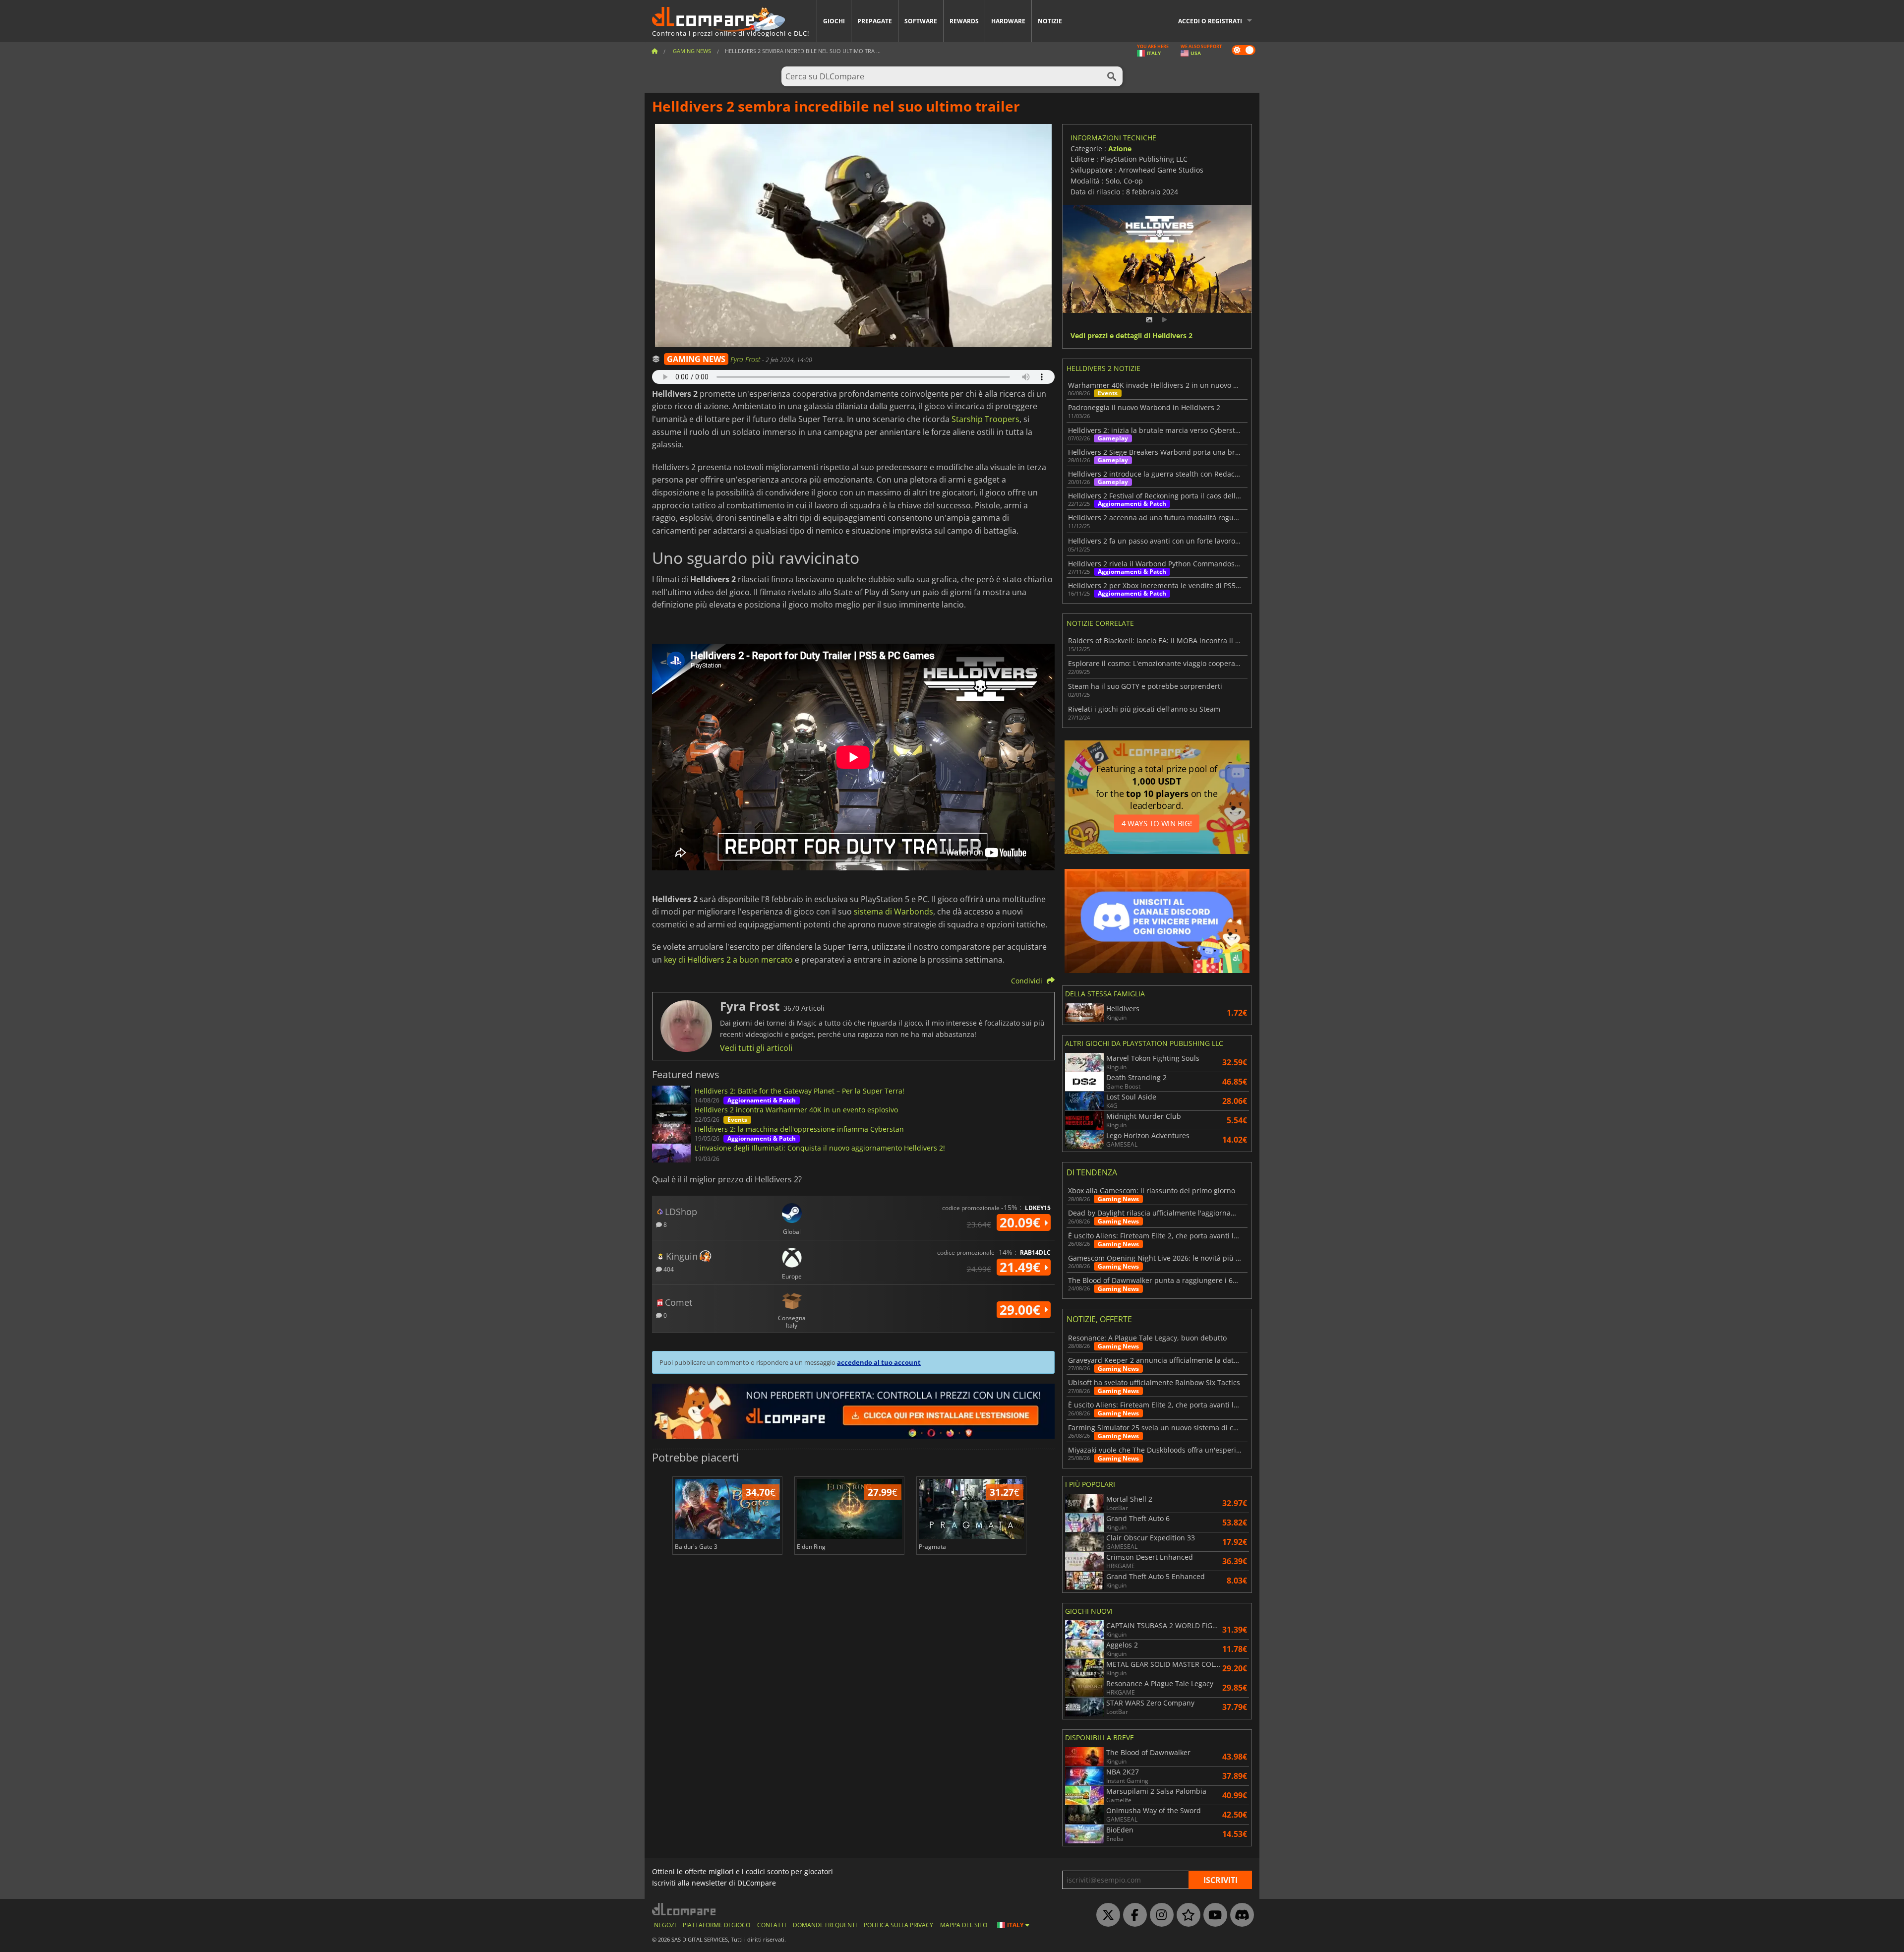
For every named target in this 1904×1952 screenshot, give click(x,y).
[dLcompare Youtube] (1213, 1915)
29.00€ (1022, 1310)
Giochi (834, 21)
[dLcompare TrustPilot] (1186, 1915)
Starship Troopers (985, 419)
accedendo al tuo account (879, 1362)
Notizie (1050, 21)
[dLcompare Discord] (1240, 1915)
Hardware (1008, 21)
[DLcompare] (684, 1909)
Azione (1120, 149)
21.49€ (1022, 1267)
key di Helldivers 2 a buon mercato (728, 960)
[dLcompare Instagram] (1159, 1915)
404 (668, 1269)
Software (921, 21)
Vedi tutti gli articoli (756, 1048)
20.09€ (1022, 1222)
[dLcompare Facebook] (1132, 1915)
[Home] (654, 51)
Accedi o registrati (1210, 21)
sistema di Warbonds (893, 912)
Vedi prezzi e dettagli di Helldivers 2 (1131, 336)
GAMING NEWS (696, 359)
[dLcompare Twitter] (1106, 1915)
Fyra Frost (746, 359)
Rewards (964, 21)
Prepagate (875, 21)
